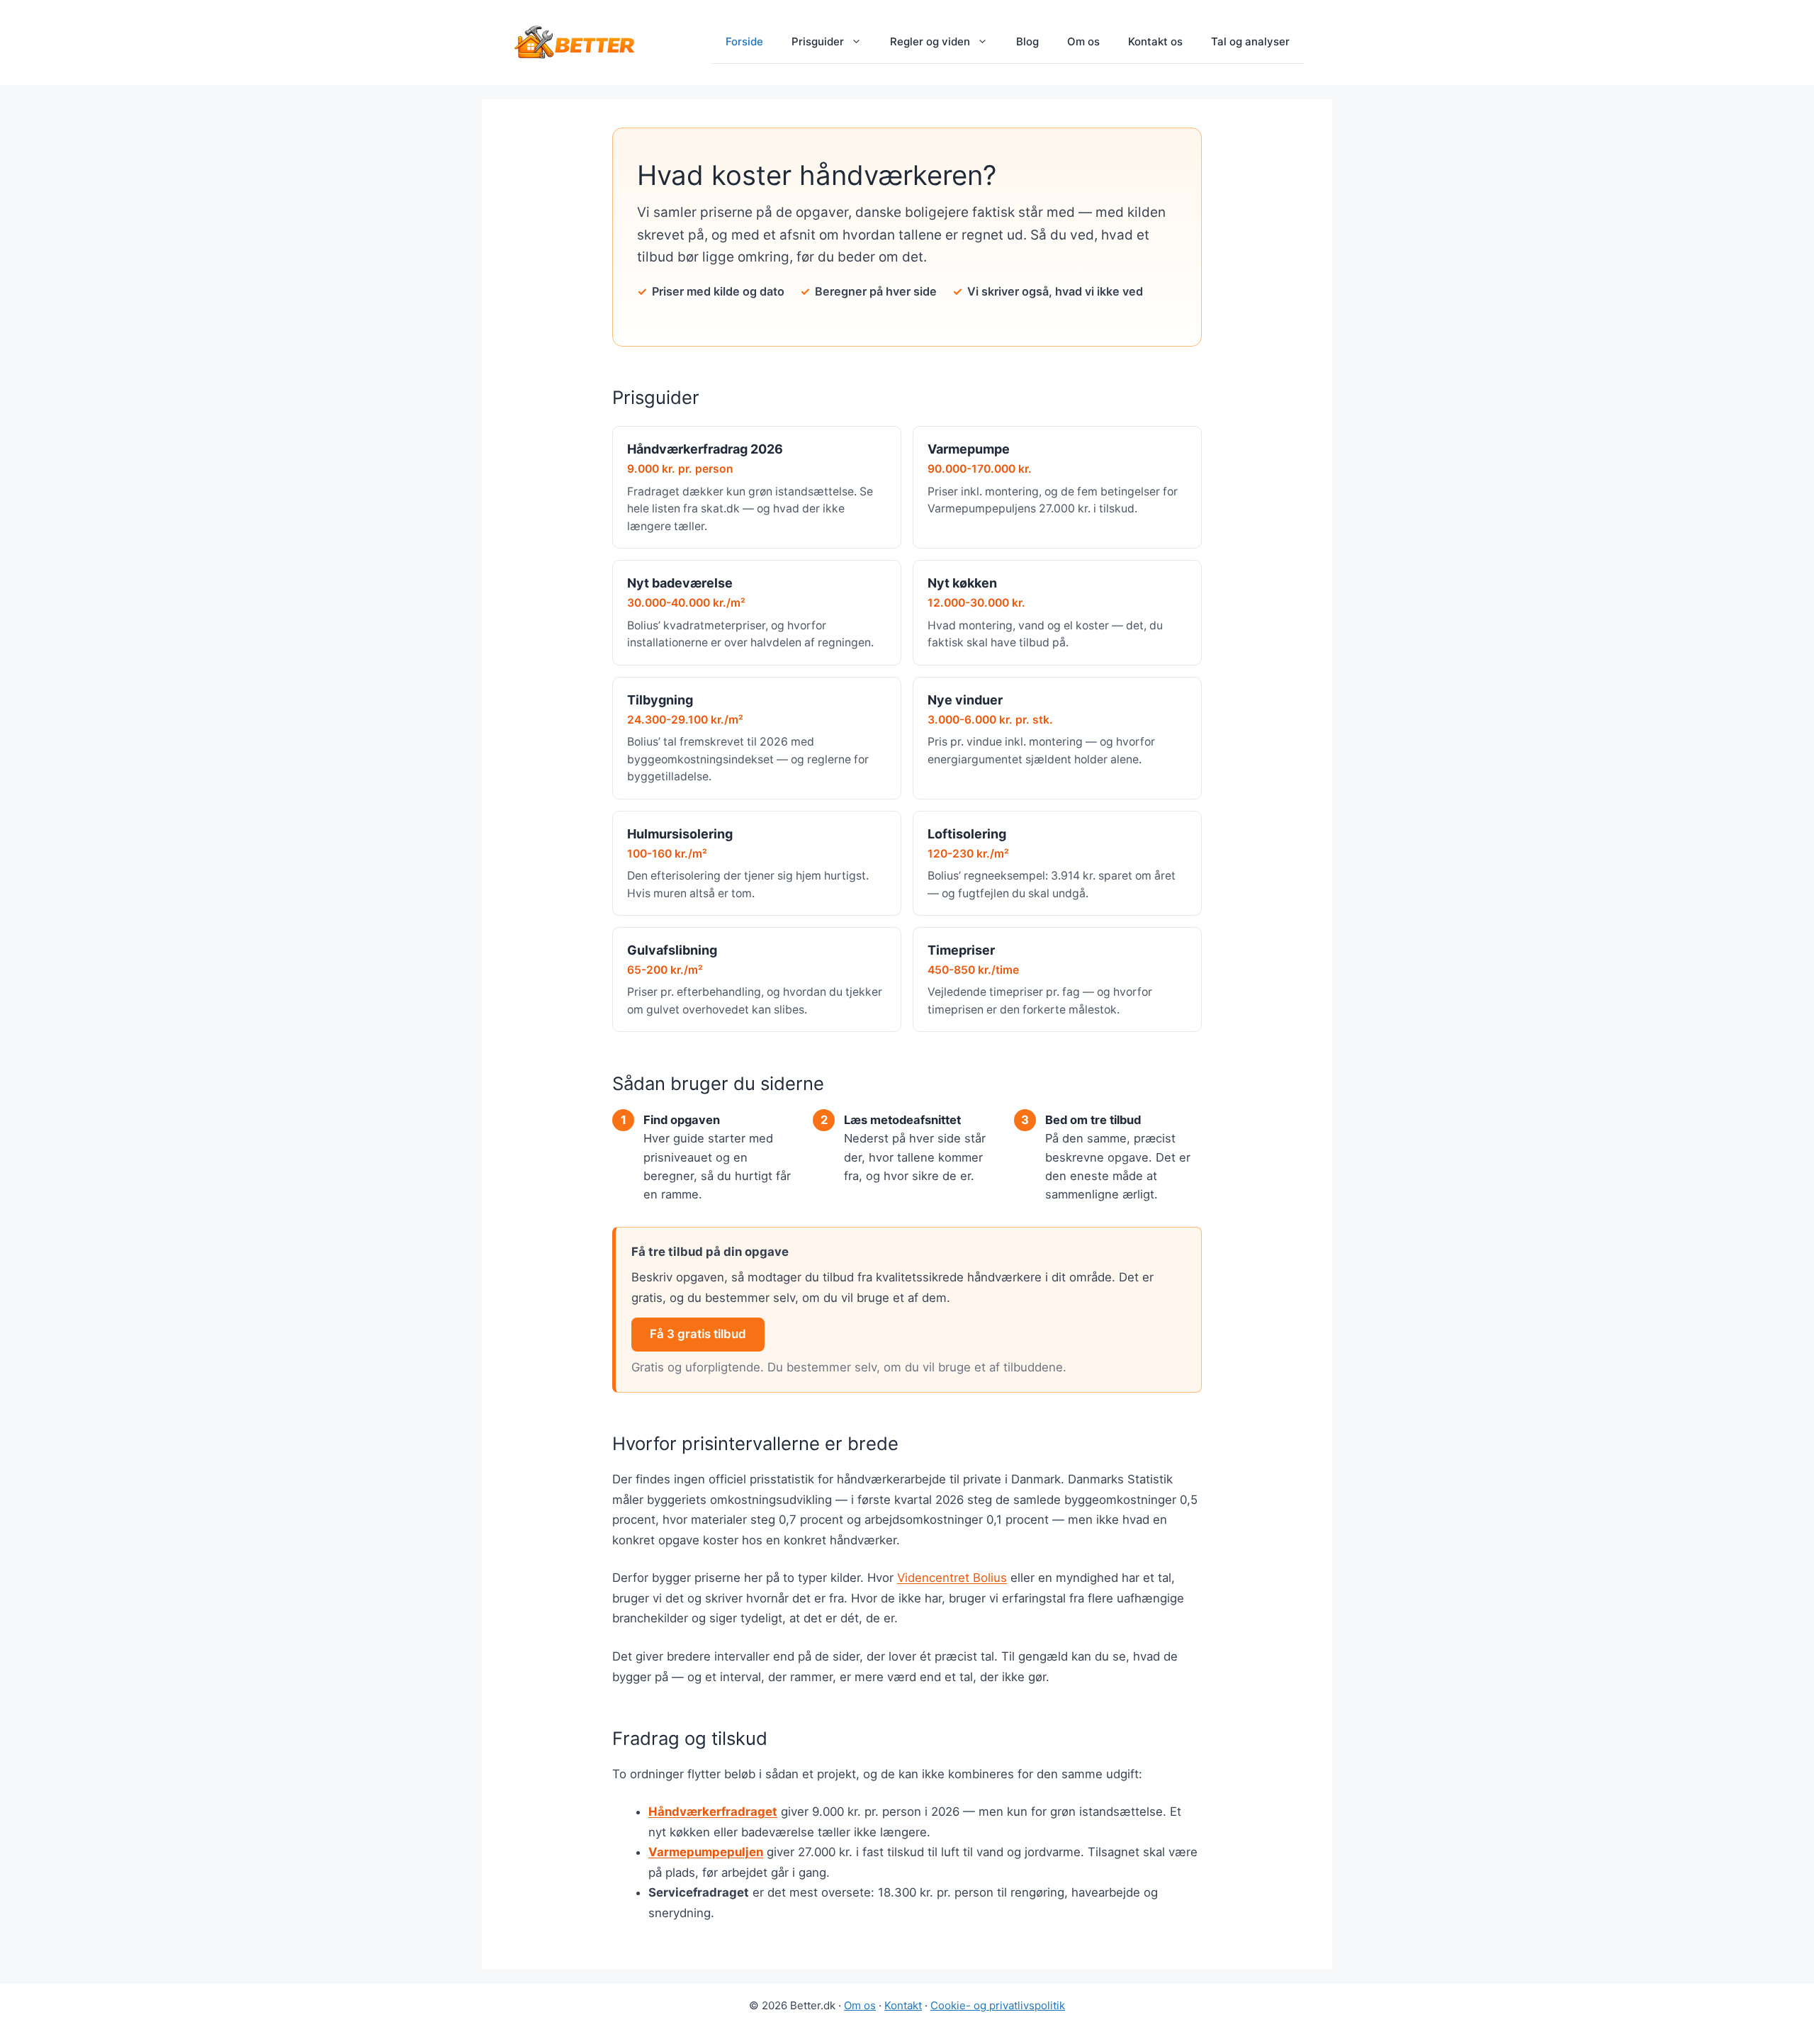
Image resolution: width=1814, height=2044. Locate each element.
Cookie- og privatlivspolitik (998, 2005)
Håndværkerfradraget (713, 1812)
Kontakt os (1155, 41)
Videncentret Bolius (952, 1578)
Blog (1027, 41)
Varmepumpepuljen (706, 1852)
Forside (744, 41)
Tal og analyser (1250, 41)
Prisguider (818, 41)
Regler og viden (930, 41)
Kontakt (903, 2005)
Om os (1083, 41)
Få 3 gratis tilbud (698, 1334)
